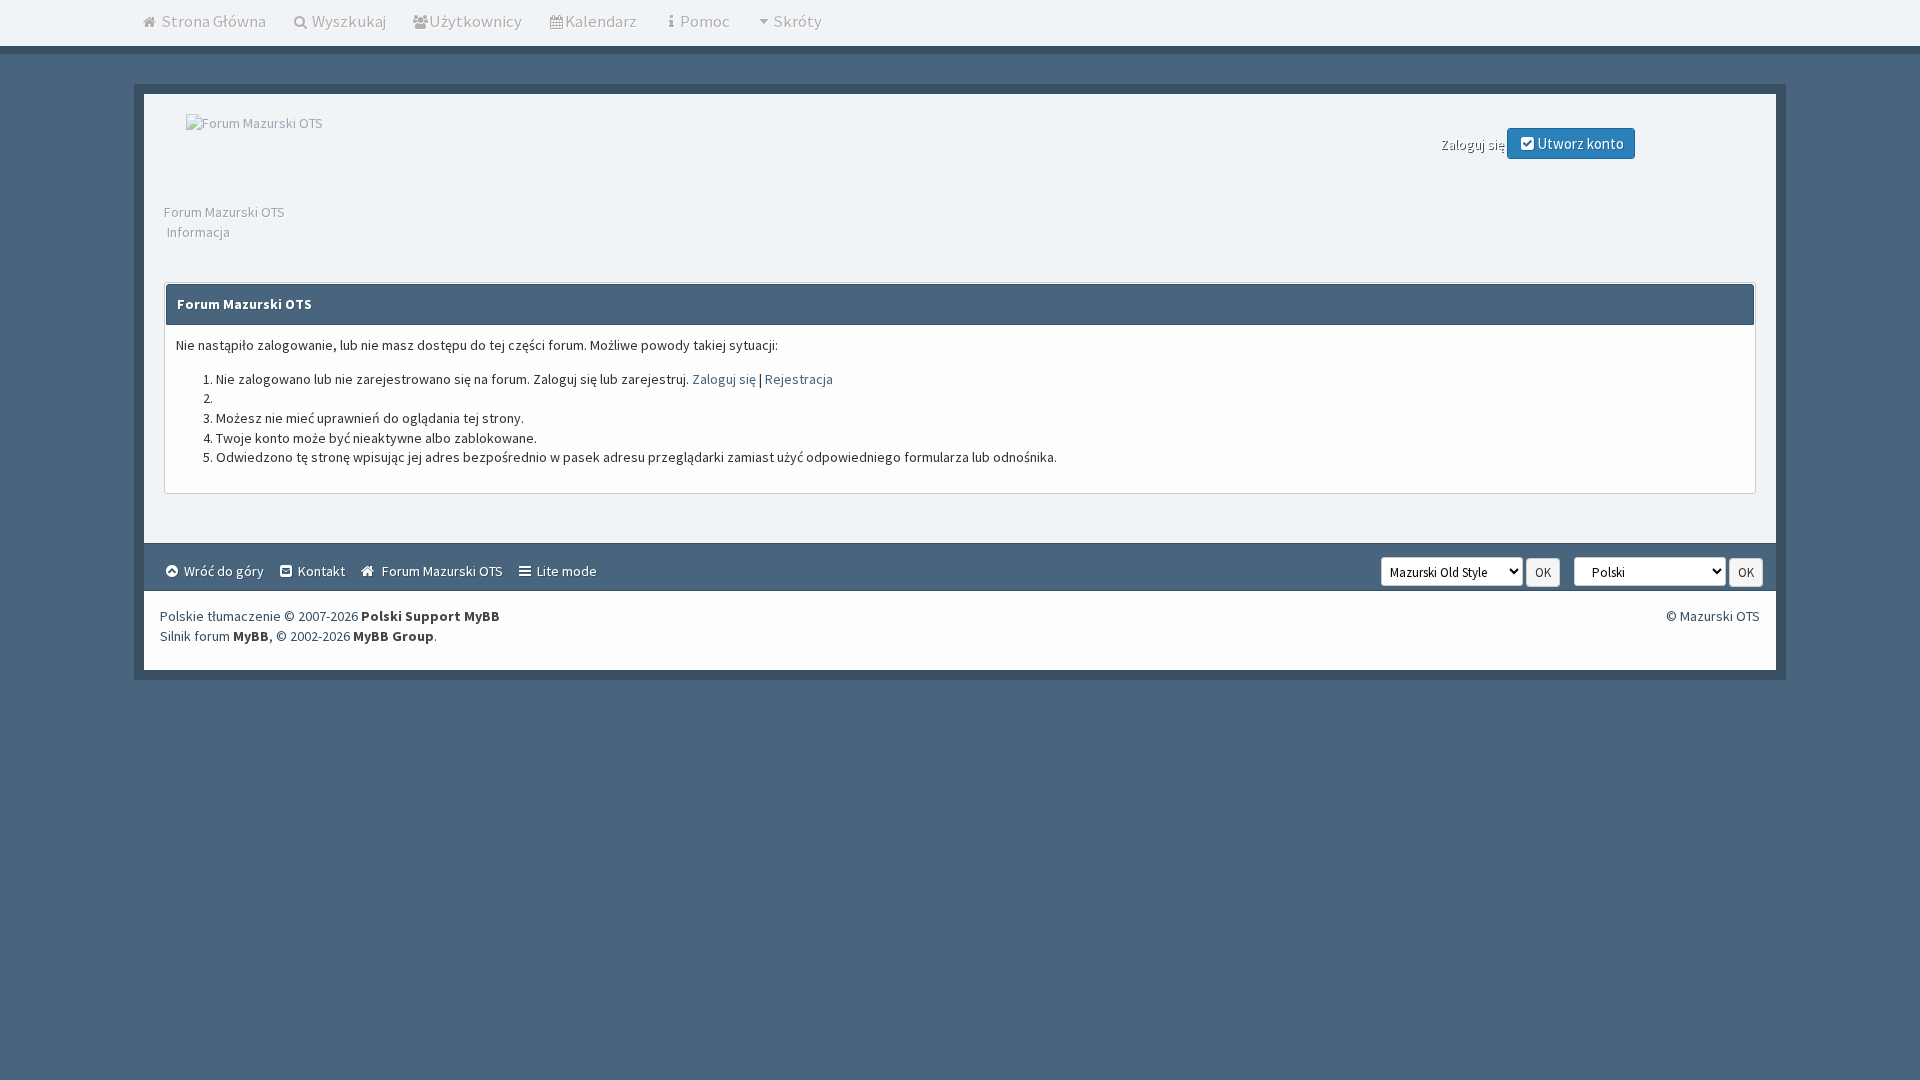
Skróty (797, 21)
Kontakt (320, 571)
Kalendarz (601, 21)
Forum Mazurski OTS (224, 212)
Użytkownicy (475, 21)
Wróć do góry (222, 571)
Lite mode (565, 571)
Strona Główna (212, 21)
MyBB (251, 636)
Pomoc (705, 21)
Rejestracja (799, 379)
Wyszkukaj (347, 21)
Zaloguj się (724, 379)
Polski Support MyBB (430, 616)
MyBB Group (393, 636)
